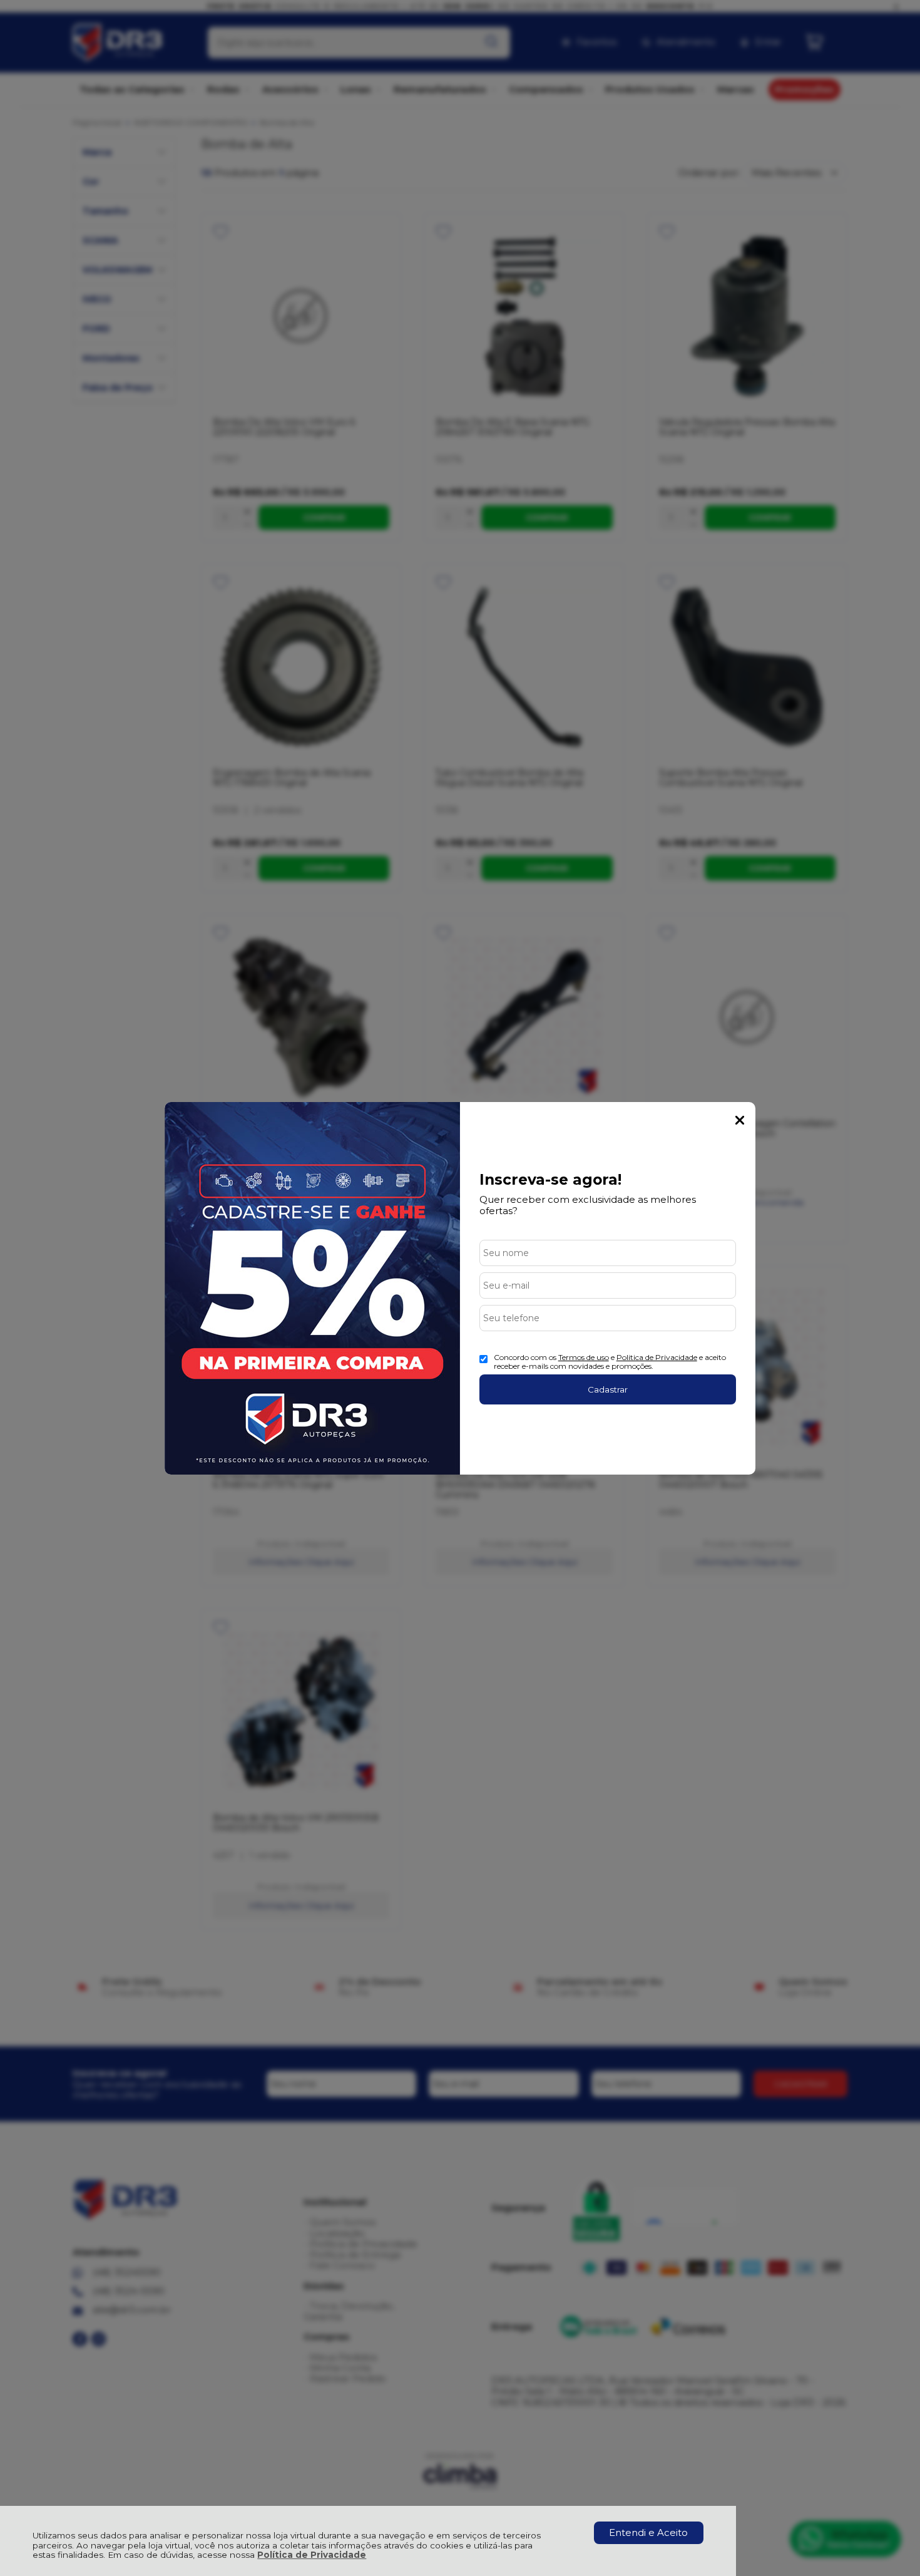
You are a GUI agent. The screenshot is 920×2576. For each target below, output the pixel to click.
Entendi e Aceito (648, 2532)
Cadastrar (608, 1389)
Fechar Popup (740, 1120)
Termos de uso (584, 1357)
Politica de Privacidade (657, 1357)
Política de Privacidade (312, 2555)
